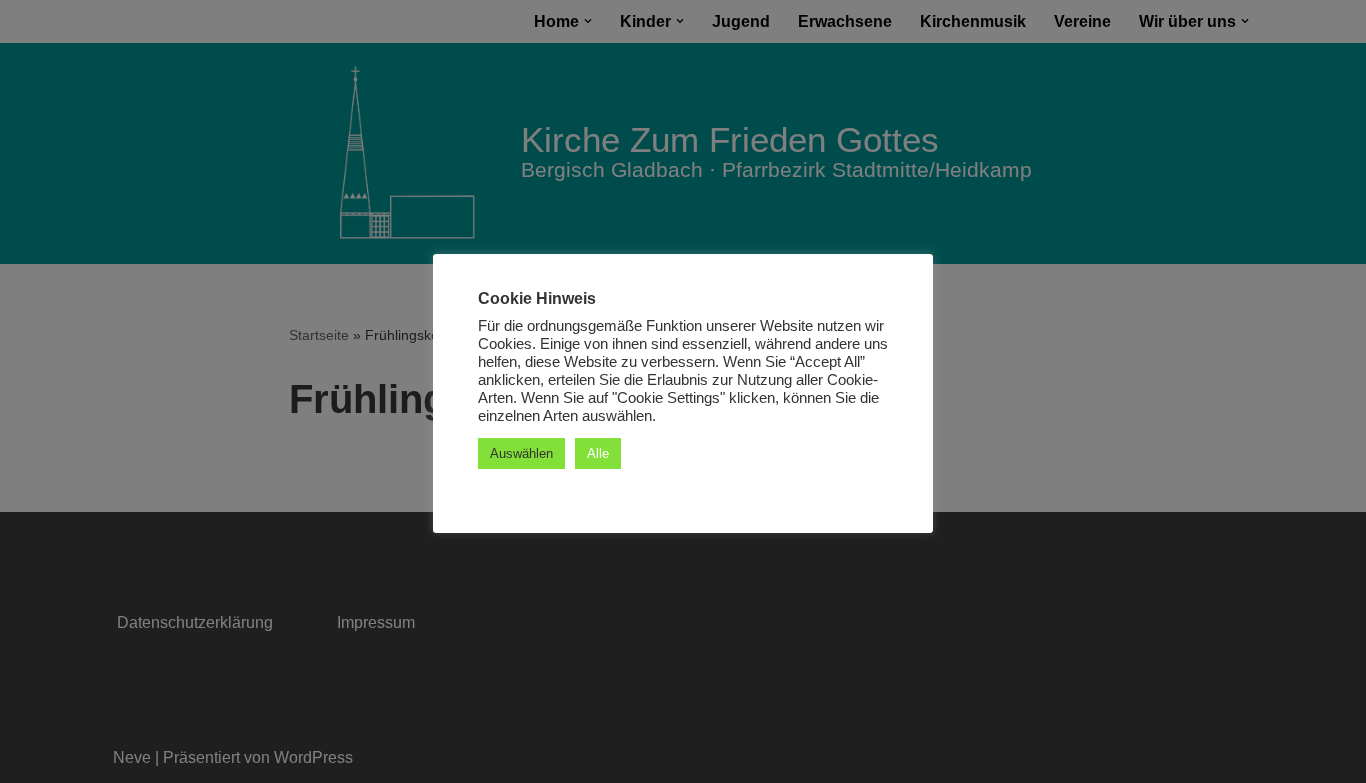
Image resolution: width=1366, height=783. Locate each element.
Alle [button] (598, 453)
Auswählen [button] (521, 453)
